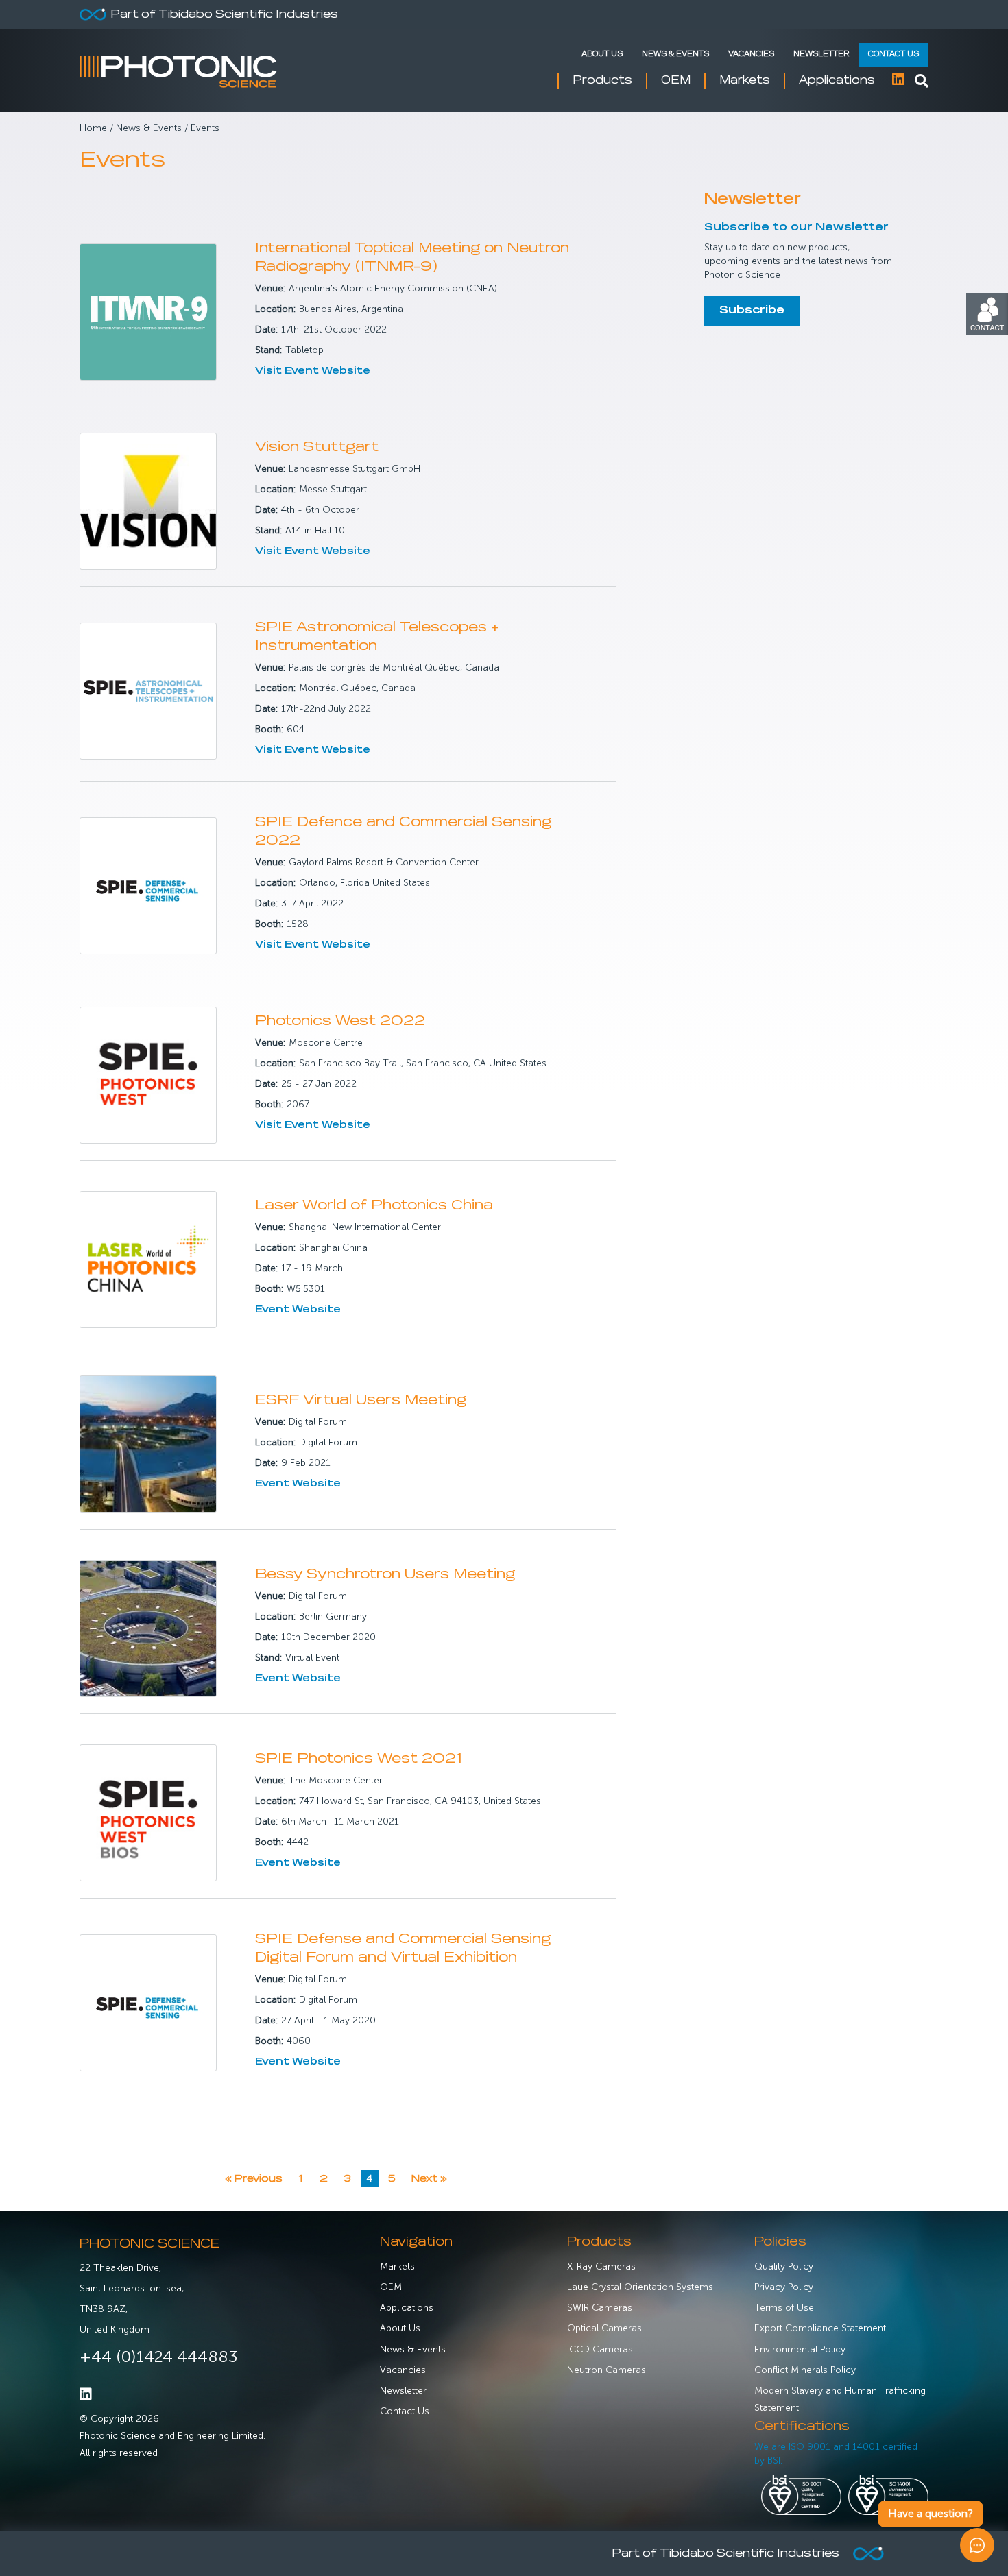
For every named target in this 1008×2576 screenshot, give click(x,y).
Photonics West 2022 (340, 1021)
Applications (407, 2308)
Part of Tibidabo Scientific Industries (224, 15)
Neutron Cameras (607, 2370)
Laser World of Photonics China (374, 1206)
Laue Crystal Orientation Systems (640, 2287)
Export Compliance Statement (820, 2328)
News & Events (675, 55)
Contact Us (893, 55)
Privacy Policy (784, 2287)
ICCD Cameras (600, 2349)
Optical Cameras (604, 2328)
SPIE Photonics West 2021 (359, 1759)
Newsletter (821, 55)
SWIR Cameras (600, 2308)
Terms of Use (784, 2308)
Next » (429, 2179)
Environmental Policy (800, 2349)
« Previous (254, 2179)
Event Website (298, 1310)
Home (93, 128)
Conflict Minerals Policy (805, 2370)
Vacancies (751, 55)
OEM (391, 2287)
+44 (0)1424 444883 (159, 2356)
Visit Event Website (313, 371)
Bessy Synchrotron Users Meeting (385, 1575)
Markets (397, 2266)
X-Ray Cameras (601, 2266)
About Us (602, 55)
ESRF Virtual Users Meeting (361, 1400)
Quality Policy (784, 2266)
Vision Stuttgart (317, 447)
